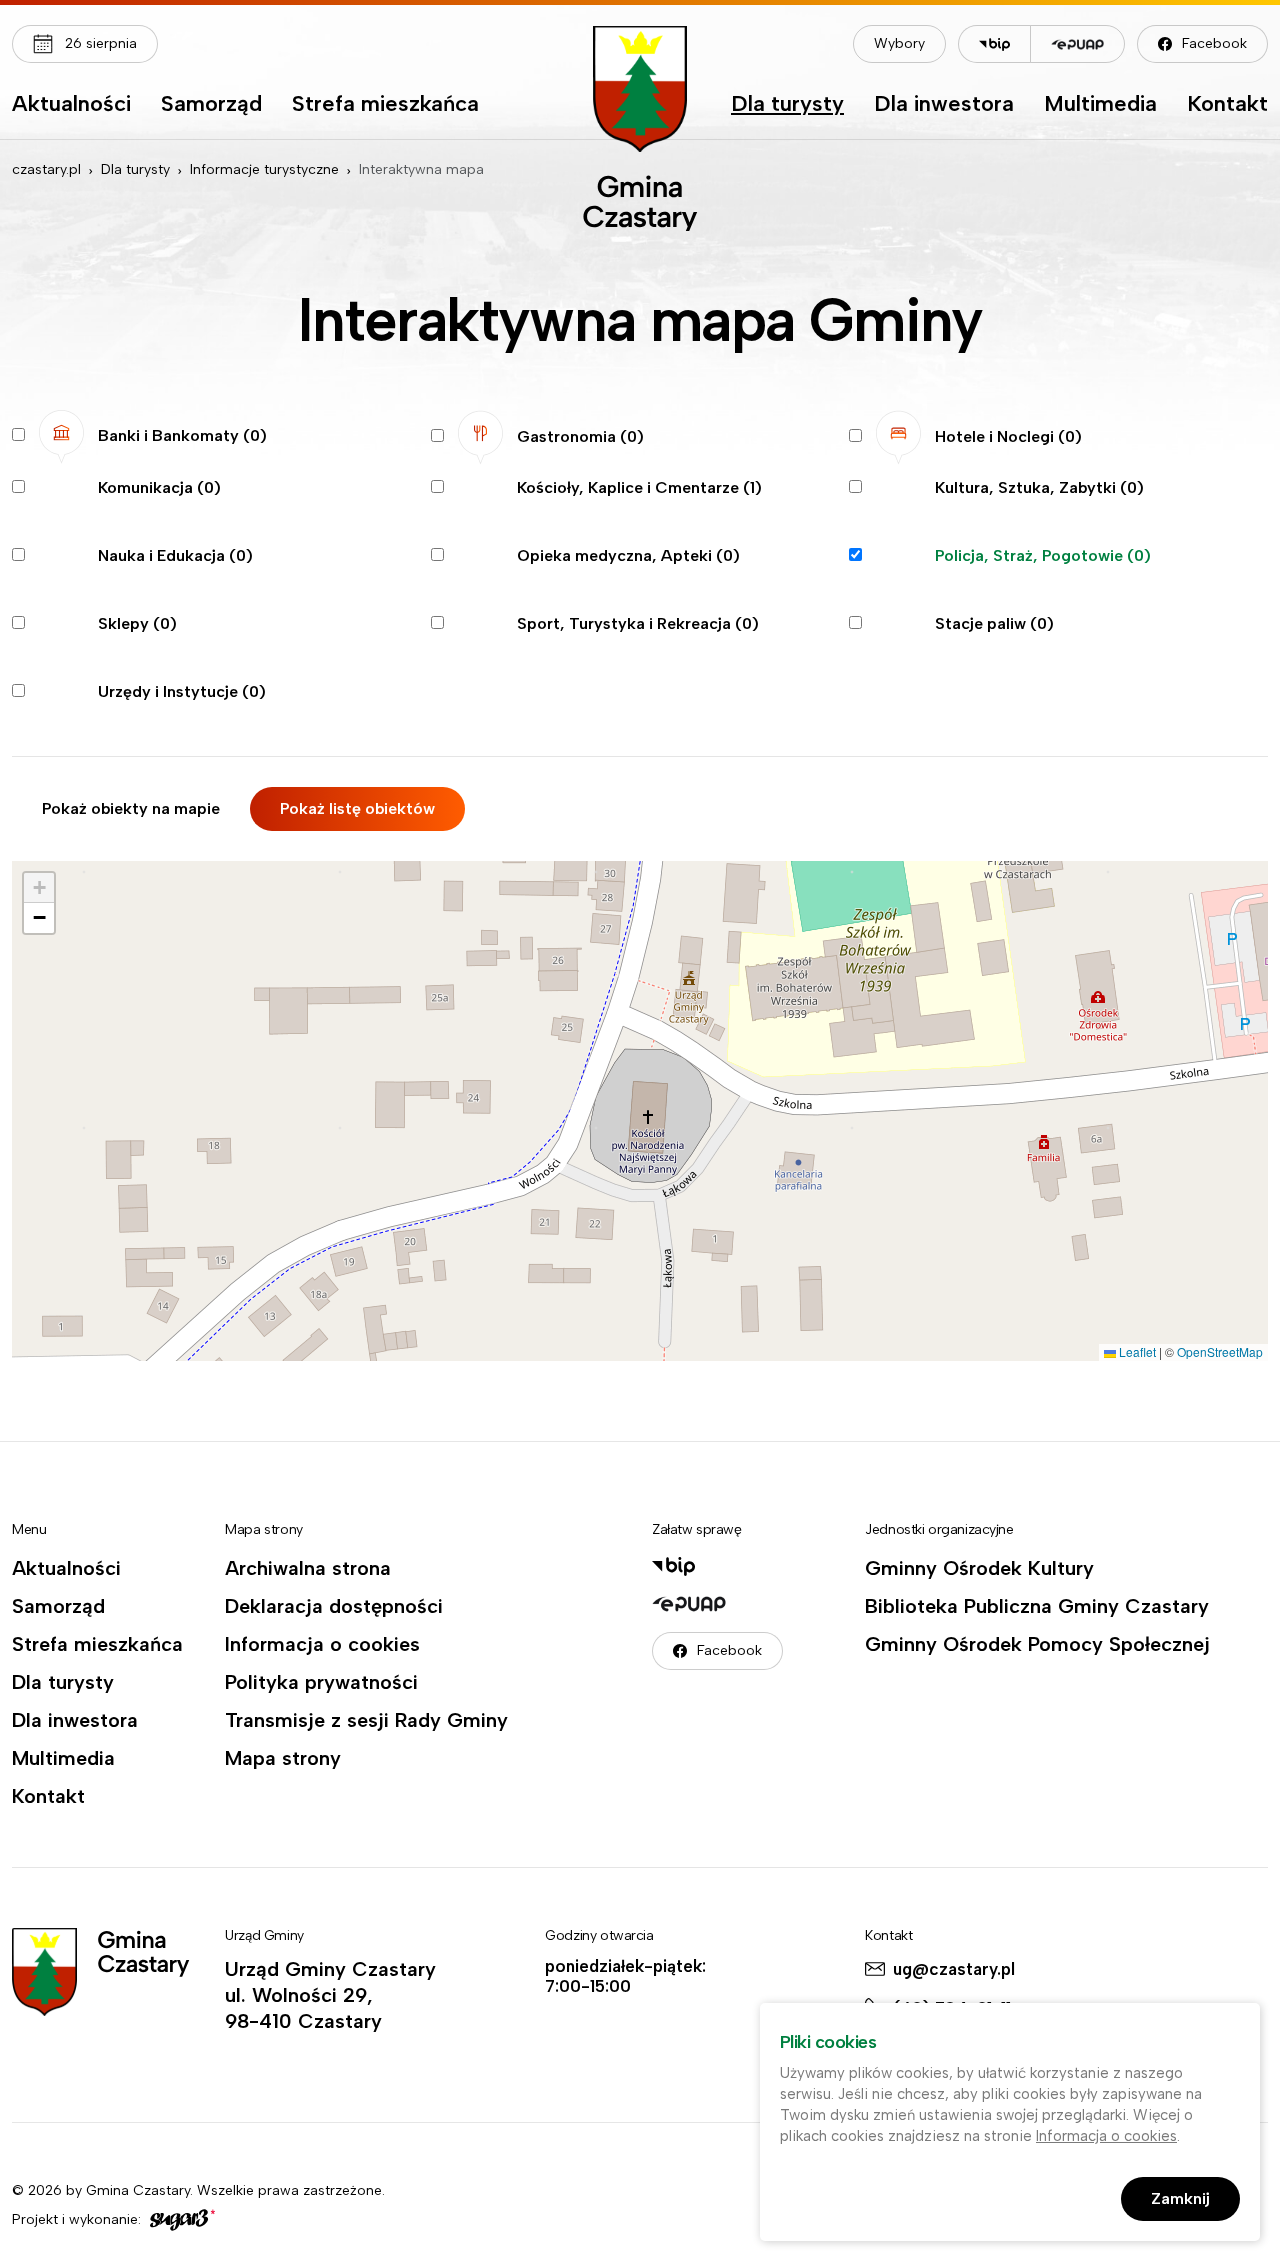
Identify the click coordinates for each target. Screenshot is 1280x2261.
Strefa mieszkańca (385, 105)
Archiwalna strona (308, 1568)
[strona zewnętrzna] (180, 2220)
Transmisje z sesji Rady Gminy (366, 1720)
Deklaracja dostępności (334, 1606)
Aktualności (71, 105)
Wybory (899, 43)
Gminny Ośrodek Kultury (979, 1568)
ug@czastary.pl (954, 1969)
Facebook (1214, 43)
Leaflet (1136, 1351)
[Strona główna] (640, 128)
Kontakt (1227, 105)
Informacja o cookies (322, 1644)
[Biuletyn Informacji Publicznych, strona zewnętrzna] (994, 44)
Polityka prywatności (321, 1682)
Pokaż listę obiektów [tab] (357, 808)
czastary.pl (46, 169)
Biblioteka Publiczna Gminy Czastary (1037, 1606)
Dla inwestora (944, 105)
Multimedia (1100, 105)
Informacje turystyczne (264, 169)
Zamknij (1180, 2198)
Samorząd (211, 105)
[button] (39, 888)
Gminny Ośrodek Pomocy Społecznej (1037, 1644)
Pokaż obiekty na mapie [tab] (131, 808)
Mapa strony (283, 1758)
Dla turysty (787, 105)
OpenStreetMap (1220, 1351)
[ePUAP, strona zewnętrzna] (1077, 44)
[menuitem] (71, 109)
